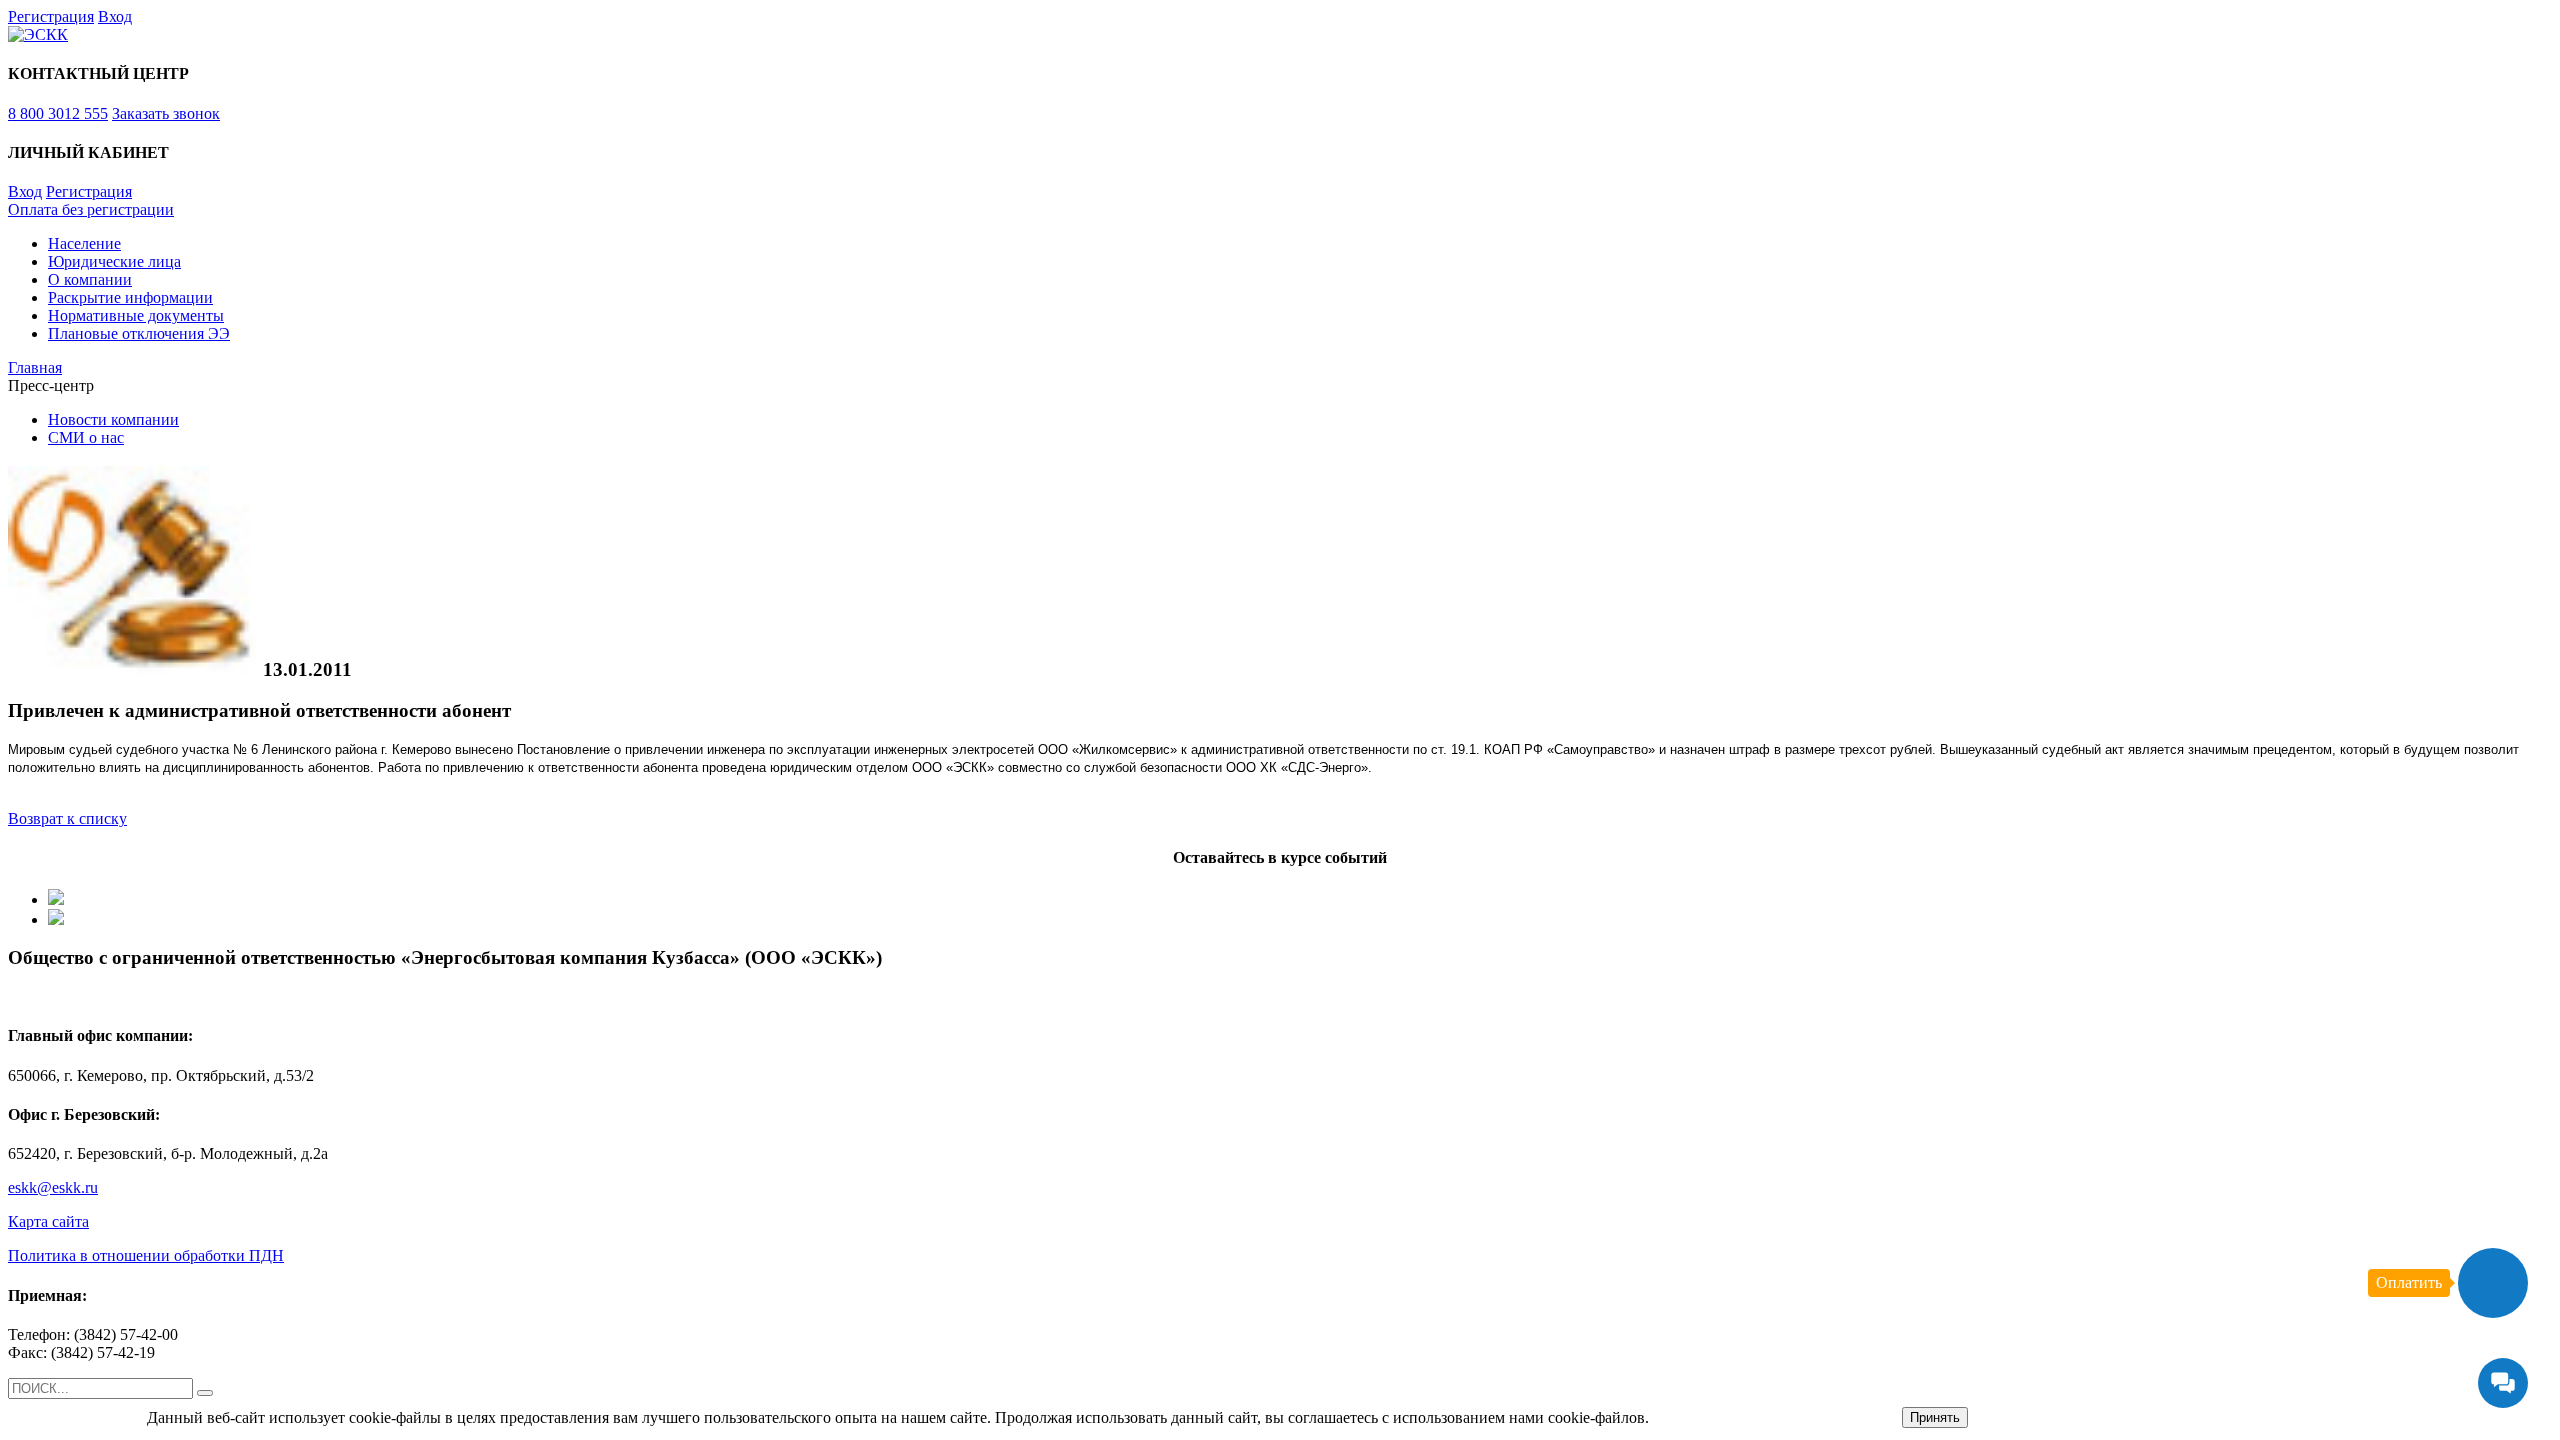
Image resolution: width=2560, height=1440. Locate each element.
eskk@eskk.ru (53, 1187)
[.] (205, 1393)
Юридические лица (114, 261)
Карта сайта (48, 1221)
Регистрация (51, 16)
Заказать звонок (166, 113)
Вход (115, 16)
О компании (90, 279)
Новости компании (113, 419)
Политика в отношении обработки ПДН (146, 1255)
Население (84, 243)
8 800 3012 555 (58, 113)
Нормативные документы (136, 315)
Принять (1935, 1417)
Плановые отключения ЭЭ (139, 333)
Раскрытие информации (130, 297)
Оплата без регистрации (91, 209)
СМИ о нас (86, 437)
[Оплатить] (2493, 1283)
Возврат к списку (67, 818)
